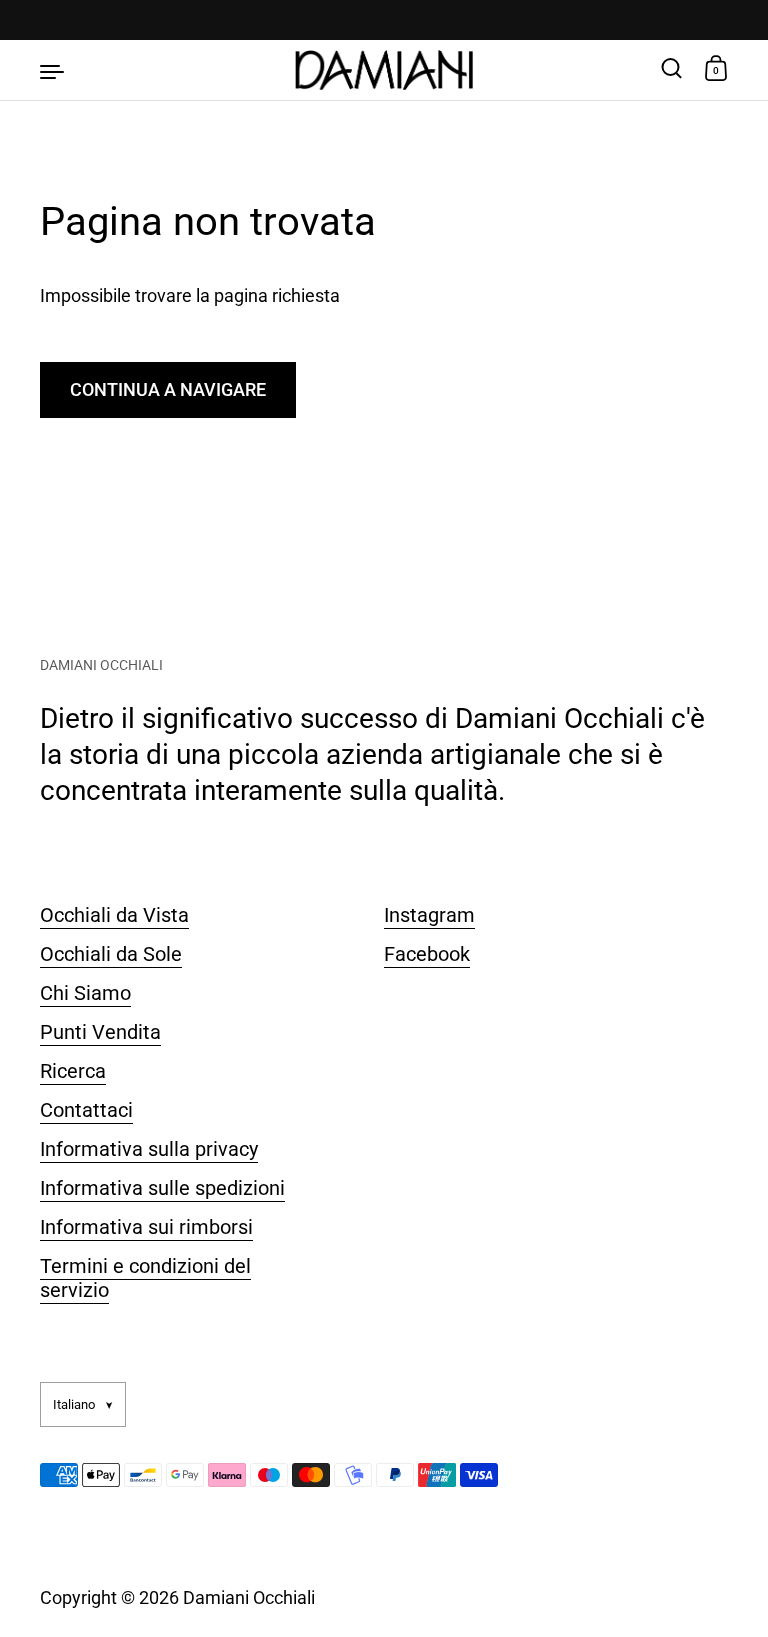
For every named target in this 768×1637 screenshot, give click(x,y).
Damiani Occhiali (249, 1597)
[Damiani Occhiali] (384, 70)
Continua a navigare (168, 389)
